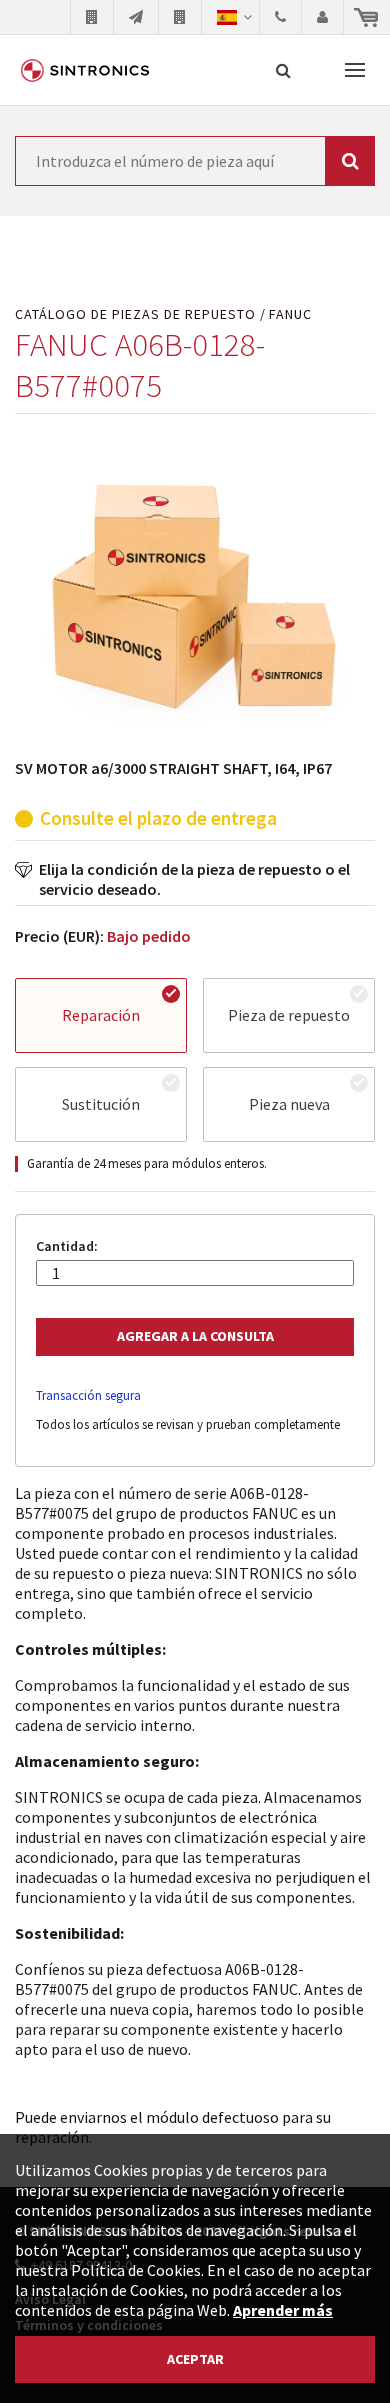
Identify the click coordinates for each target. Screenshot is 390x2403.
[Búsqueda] (283, 70)
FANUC (290, 314)
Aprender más (283, 2310)
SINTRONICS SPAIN (85, 70)
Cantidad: (67, 1246)
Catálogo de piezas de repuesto (135, 314)
